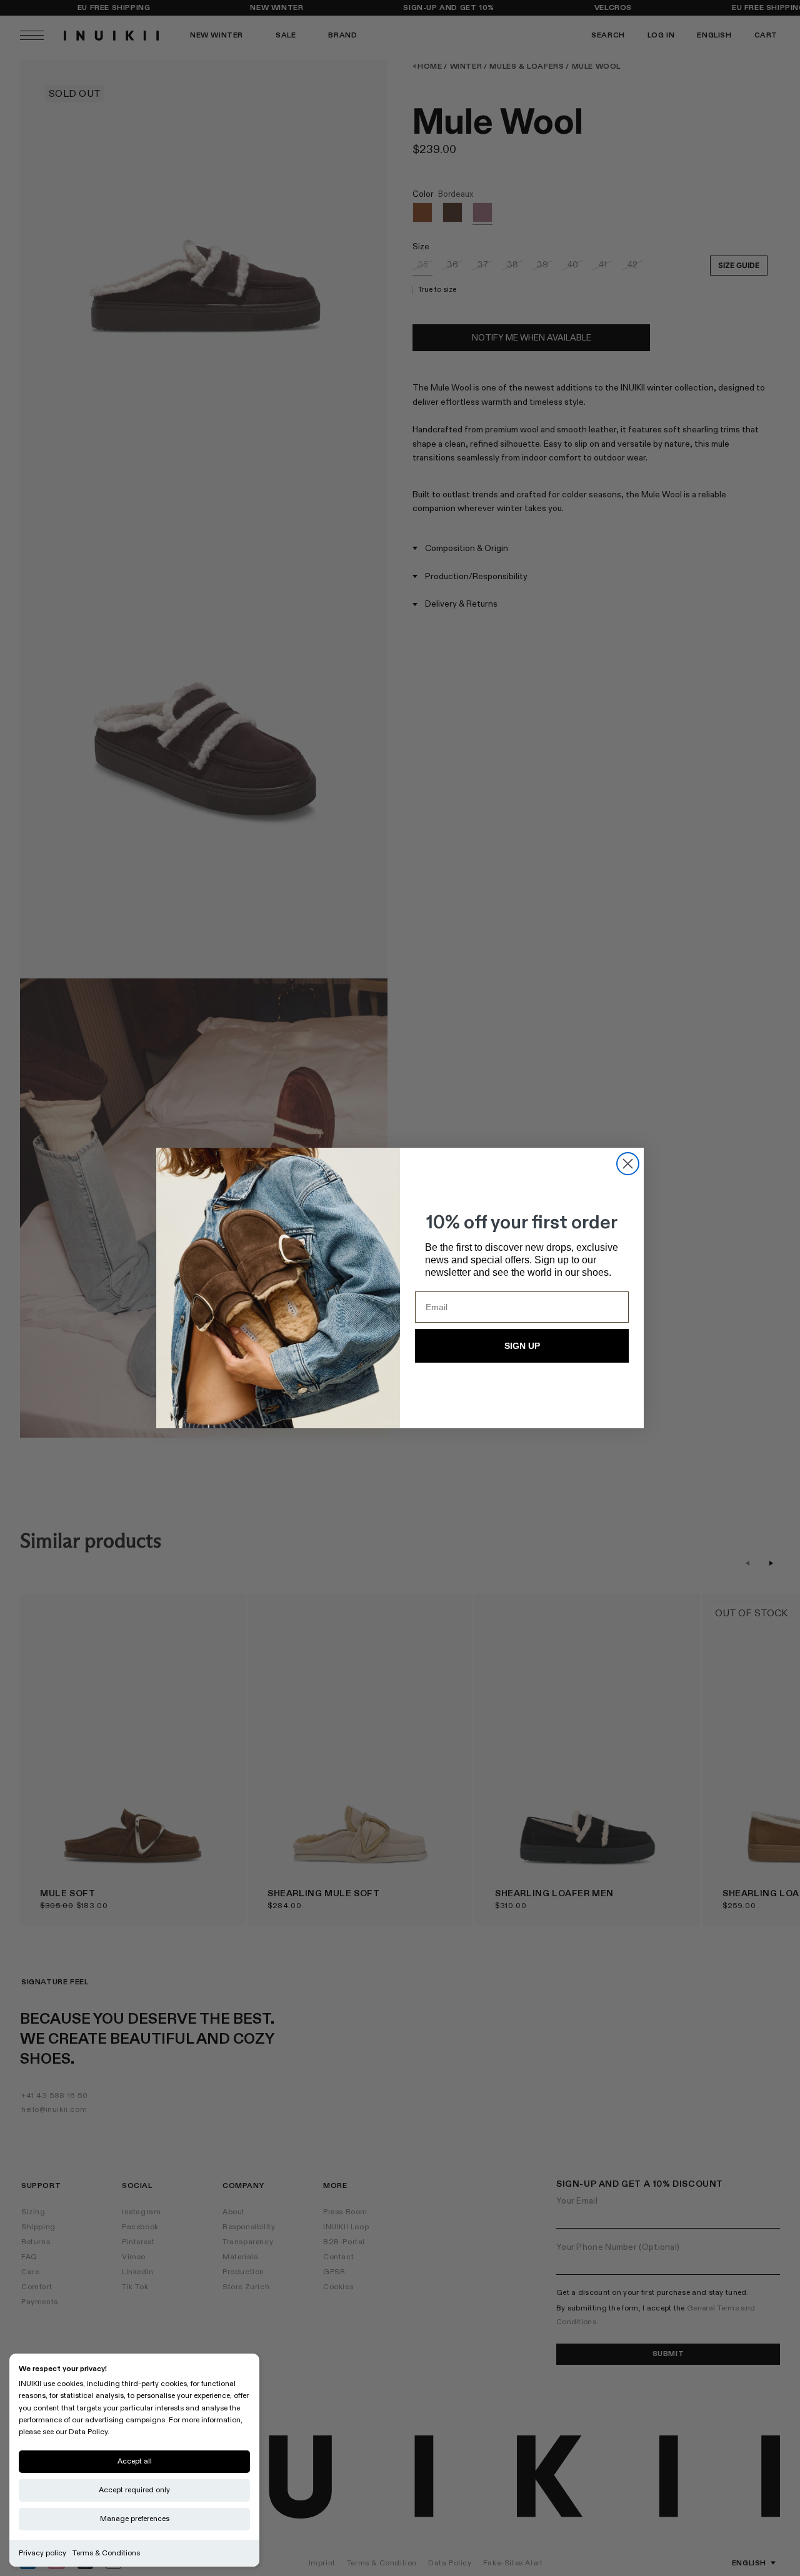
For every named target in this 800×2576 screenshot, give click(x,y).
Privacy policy (42, 2553)
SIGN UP (522, 1346)
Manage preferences (135, 2519)
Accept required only (134, 2490)
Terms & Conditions (106, 2553)
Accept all (135, 2461)
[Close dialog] (628, 1164)
